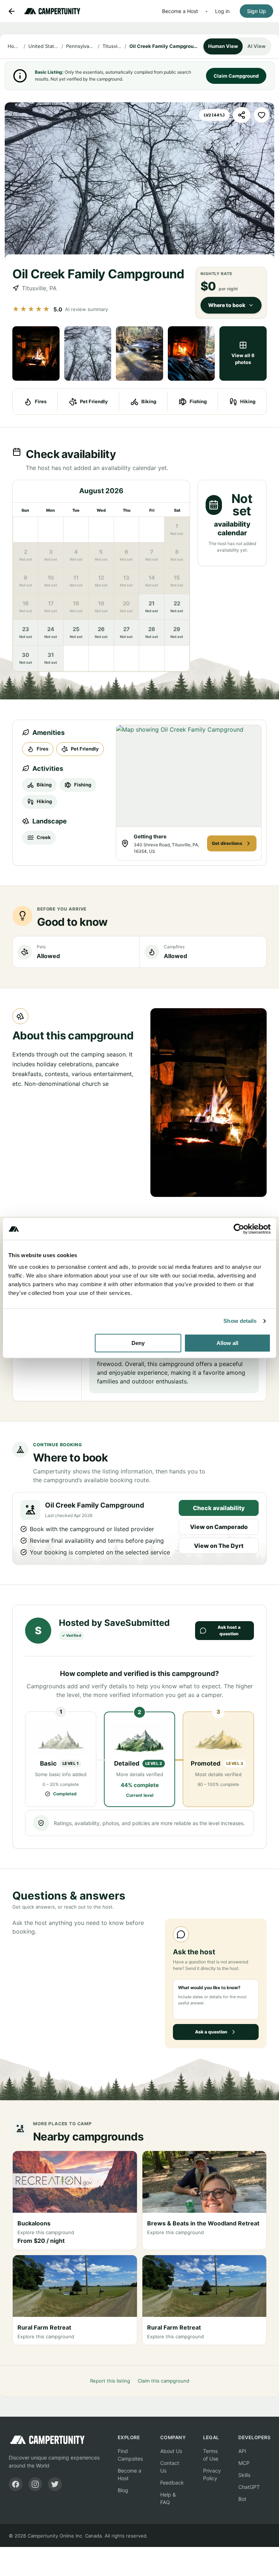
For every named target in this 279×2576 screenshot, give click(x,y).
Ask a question (211, 2032)
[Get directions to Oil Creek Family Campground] (189, 776)
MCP (244, 2463)
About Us (171, 2451)
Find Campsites (130, 2455)
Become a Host (180, 11)
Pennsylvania (80, 46)
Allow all (227, 1343)
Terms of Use (211, 2455)
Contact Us (170, 2467)
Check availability (219, 1508)
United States (44, 46)
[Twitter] (55, 2484)
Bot (242, 2499)
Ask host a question (229, 1630)
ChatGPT (249, 2487)
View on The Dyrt (219, 1546)
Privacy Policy (212, 2474)
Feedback (172, 2483)
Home (14, 46)
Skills (244, 2475)
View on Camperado (219, 1527)
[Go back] (12, 11)
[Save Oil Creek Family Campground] (262, 115)
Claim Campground (236, 76)
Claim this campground (163, 2381)
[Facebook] (16, 2484)
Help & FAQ (168, 2498)
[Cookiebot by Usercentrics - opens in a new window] (239, 1229)
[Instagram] (35, 2484)
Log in (222, 11)
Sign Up (256, 11)
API (242, 2451)
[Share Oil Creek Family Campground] (242, 115)
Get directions (227, 843)
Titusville (112, 46)
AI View (256, 46)
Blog (123, 2490)
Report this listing (110, 2381)
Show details (240, 1321)
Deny (138, 1343)
